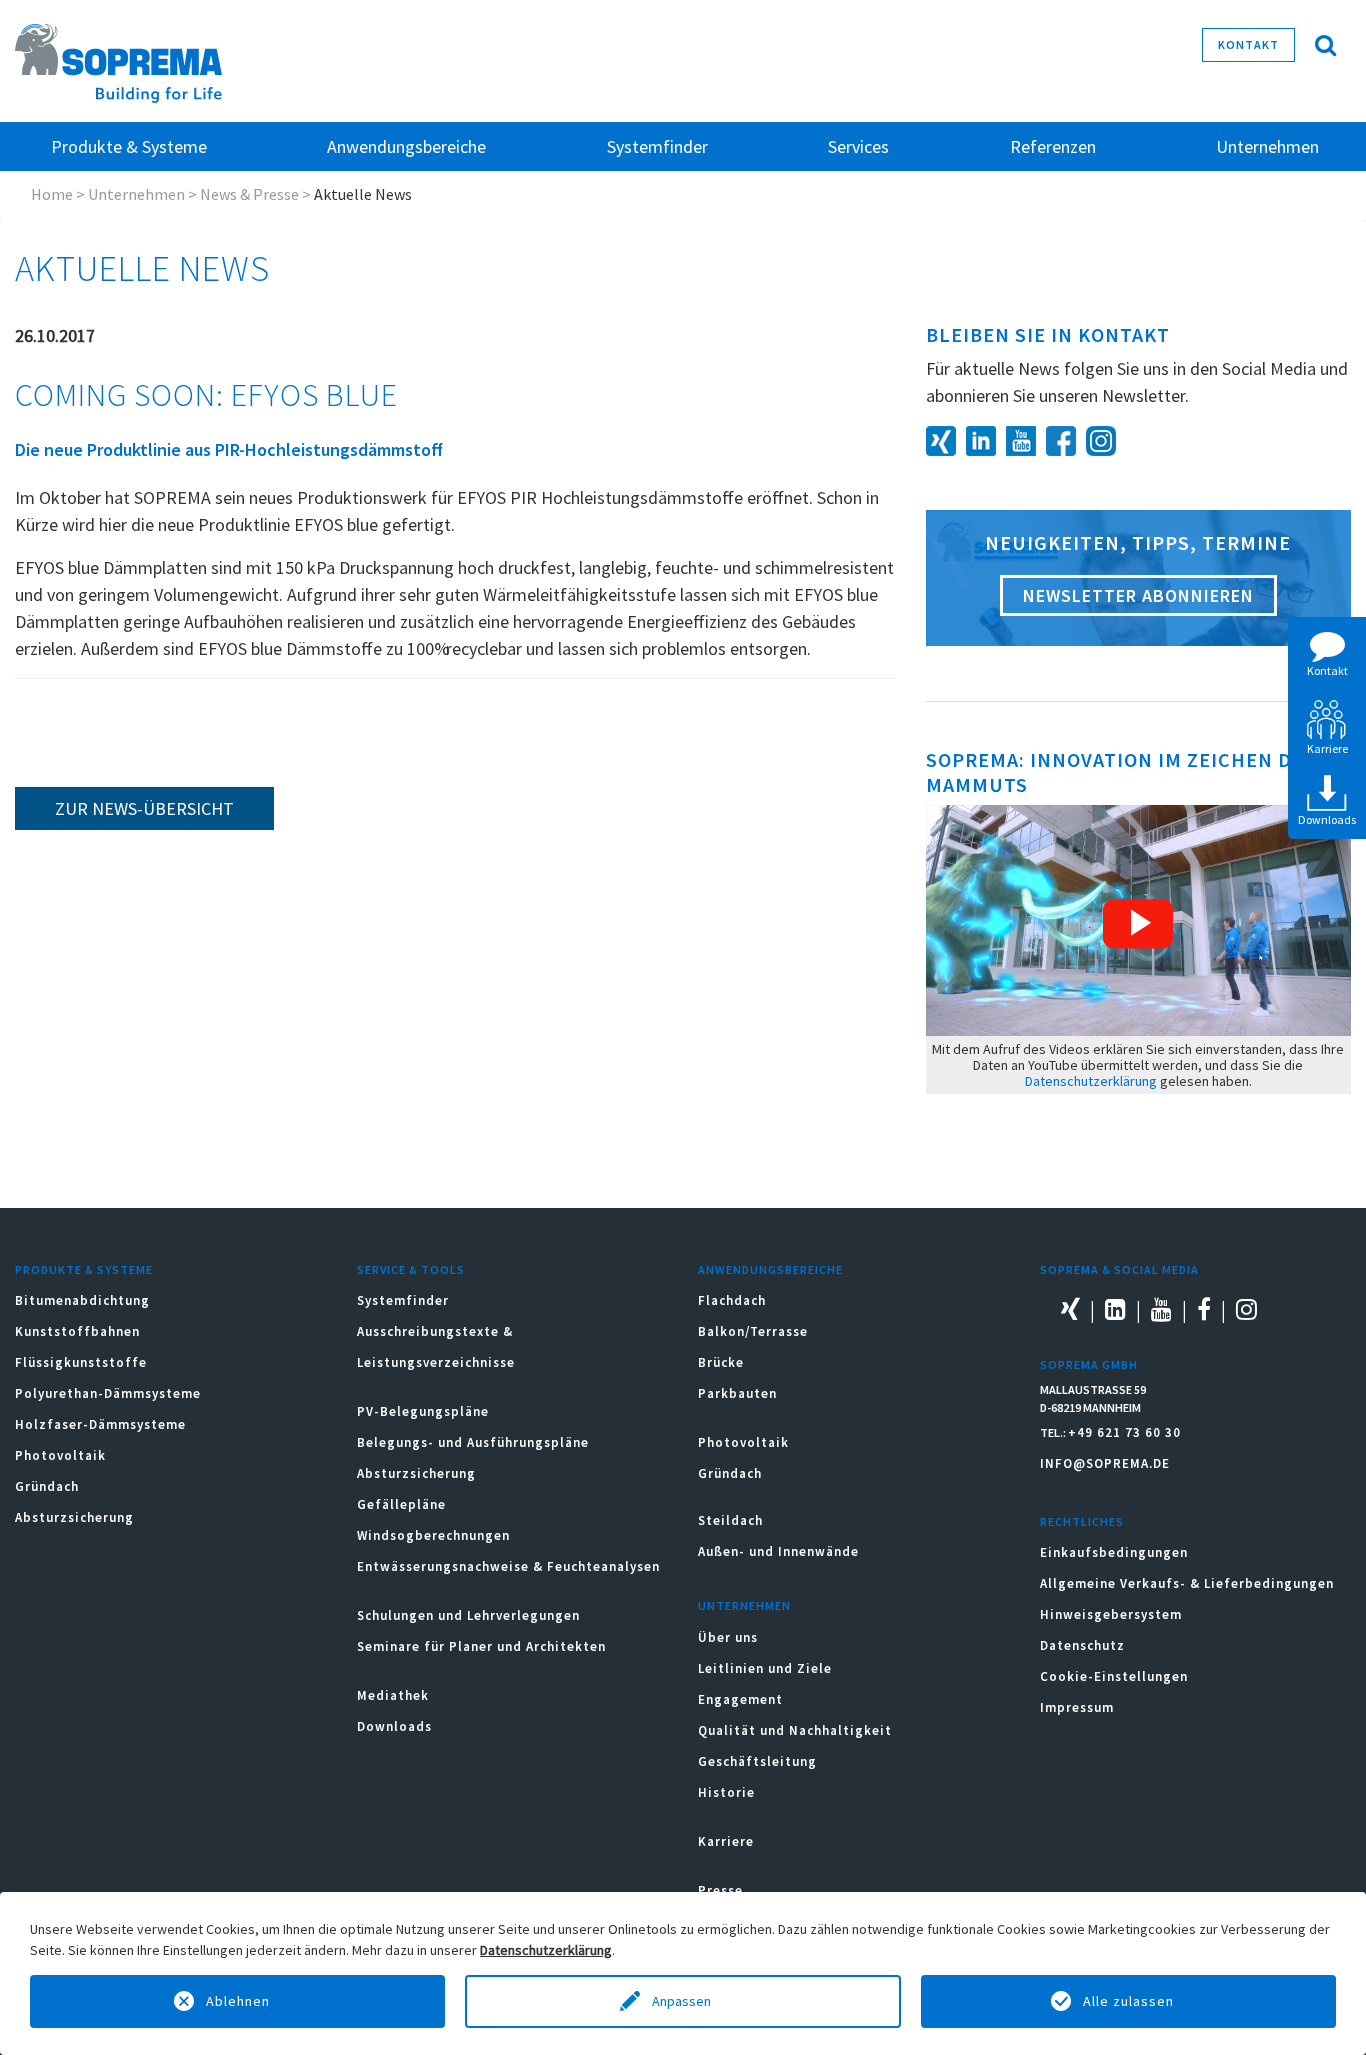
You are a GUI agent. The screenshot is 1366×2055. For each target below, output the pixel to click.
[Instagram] (1106, 438)
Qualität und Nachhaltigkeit (795, 1730)
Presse (720, 1890)
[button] (1138, 924)
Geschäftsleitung (757, 1761)
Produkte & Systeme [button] (129, 146)
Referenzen (1053, 146)
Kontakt (1248, 44)
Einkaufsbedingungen (1114, 1552)
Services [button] (858, 146)
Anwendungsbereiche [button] (406, 146)
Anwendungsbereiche (770, 1269)
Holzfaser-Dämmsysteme (100, 1424)
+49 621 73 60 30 (1124, 1432)
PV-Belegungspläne (423, 1411)
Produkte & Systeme (84, 1269)
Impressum (1077, 1707)
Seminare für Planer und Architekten (481, 1646)
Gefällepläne (401, 1504)
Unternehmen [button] (1267, 146)
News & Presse (249, 194)
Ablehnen (238, 2001)
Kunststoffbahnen (77, 1331)
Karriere (726, 1841)
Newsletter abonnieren (1138, 595)
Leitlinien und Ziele (765, 1668)
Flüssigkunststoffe (81, 1362)
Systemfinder (403, 1300)
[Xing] (946, 438)
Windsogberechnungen (433, 1535)
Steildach (730, 1520)
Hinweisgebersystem (1111, 1614)
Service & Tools (411, 1269)
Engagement (740, 1699)
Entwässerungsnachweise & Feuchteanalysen (508, 1566)
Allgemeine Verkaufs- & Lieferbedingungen (1187, 1583)
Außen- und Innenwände (778, 1551)
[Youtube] (1026, 438)
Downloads (394, 1726)
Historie (726, 1792)
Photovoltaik (60, 1455)
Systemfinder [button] (657, 146)
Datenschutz (1082, 1645)
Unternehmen (136, 194)
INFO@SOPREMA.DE (1105, 1463)
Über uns (728, 1637)
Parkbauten (737, 1393)
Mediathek (393, 1695)
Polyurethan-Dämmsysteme (108, 1393)
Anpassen (683, 2001)
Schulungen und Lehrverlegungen (468, 1615)
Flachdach (732, 1300)
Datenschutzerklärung (1091, 1081)
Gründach (47, 1486)
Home (52, 194)
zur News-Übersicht (144, 808)
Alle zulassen (1128, 2001)
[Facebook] (1066, 438)
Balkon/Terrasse (753, 1331)
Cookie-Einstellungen (1114, 1676)
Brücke (721, 1362)
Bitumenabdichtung (82, 1300)
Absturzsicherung (74, 1517)
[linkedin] (986, 438)
